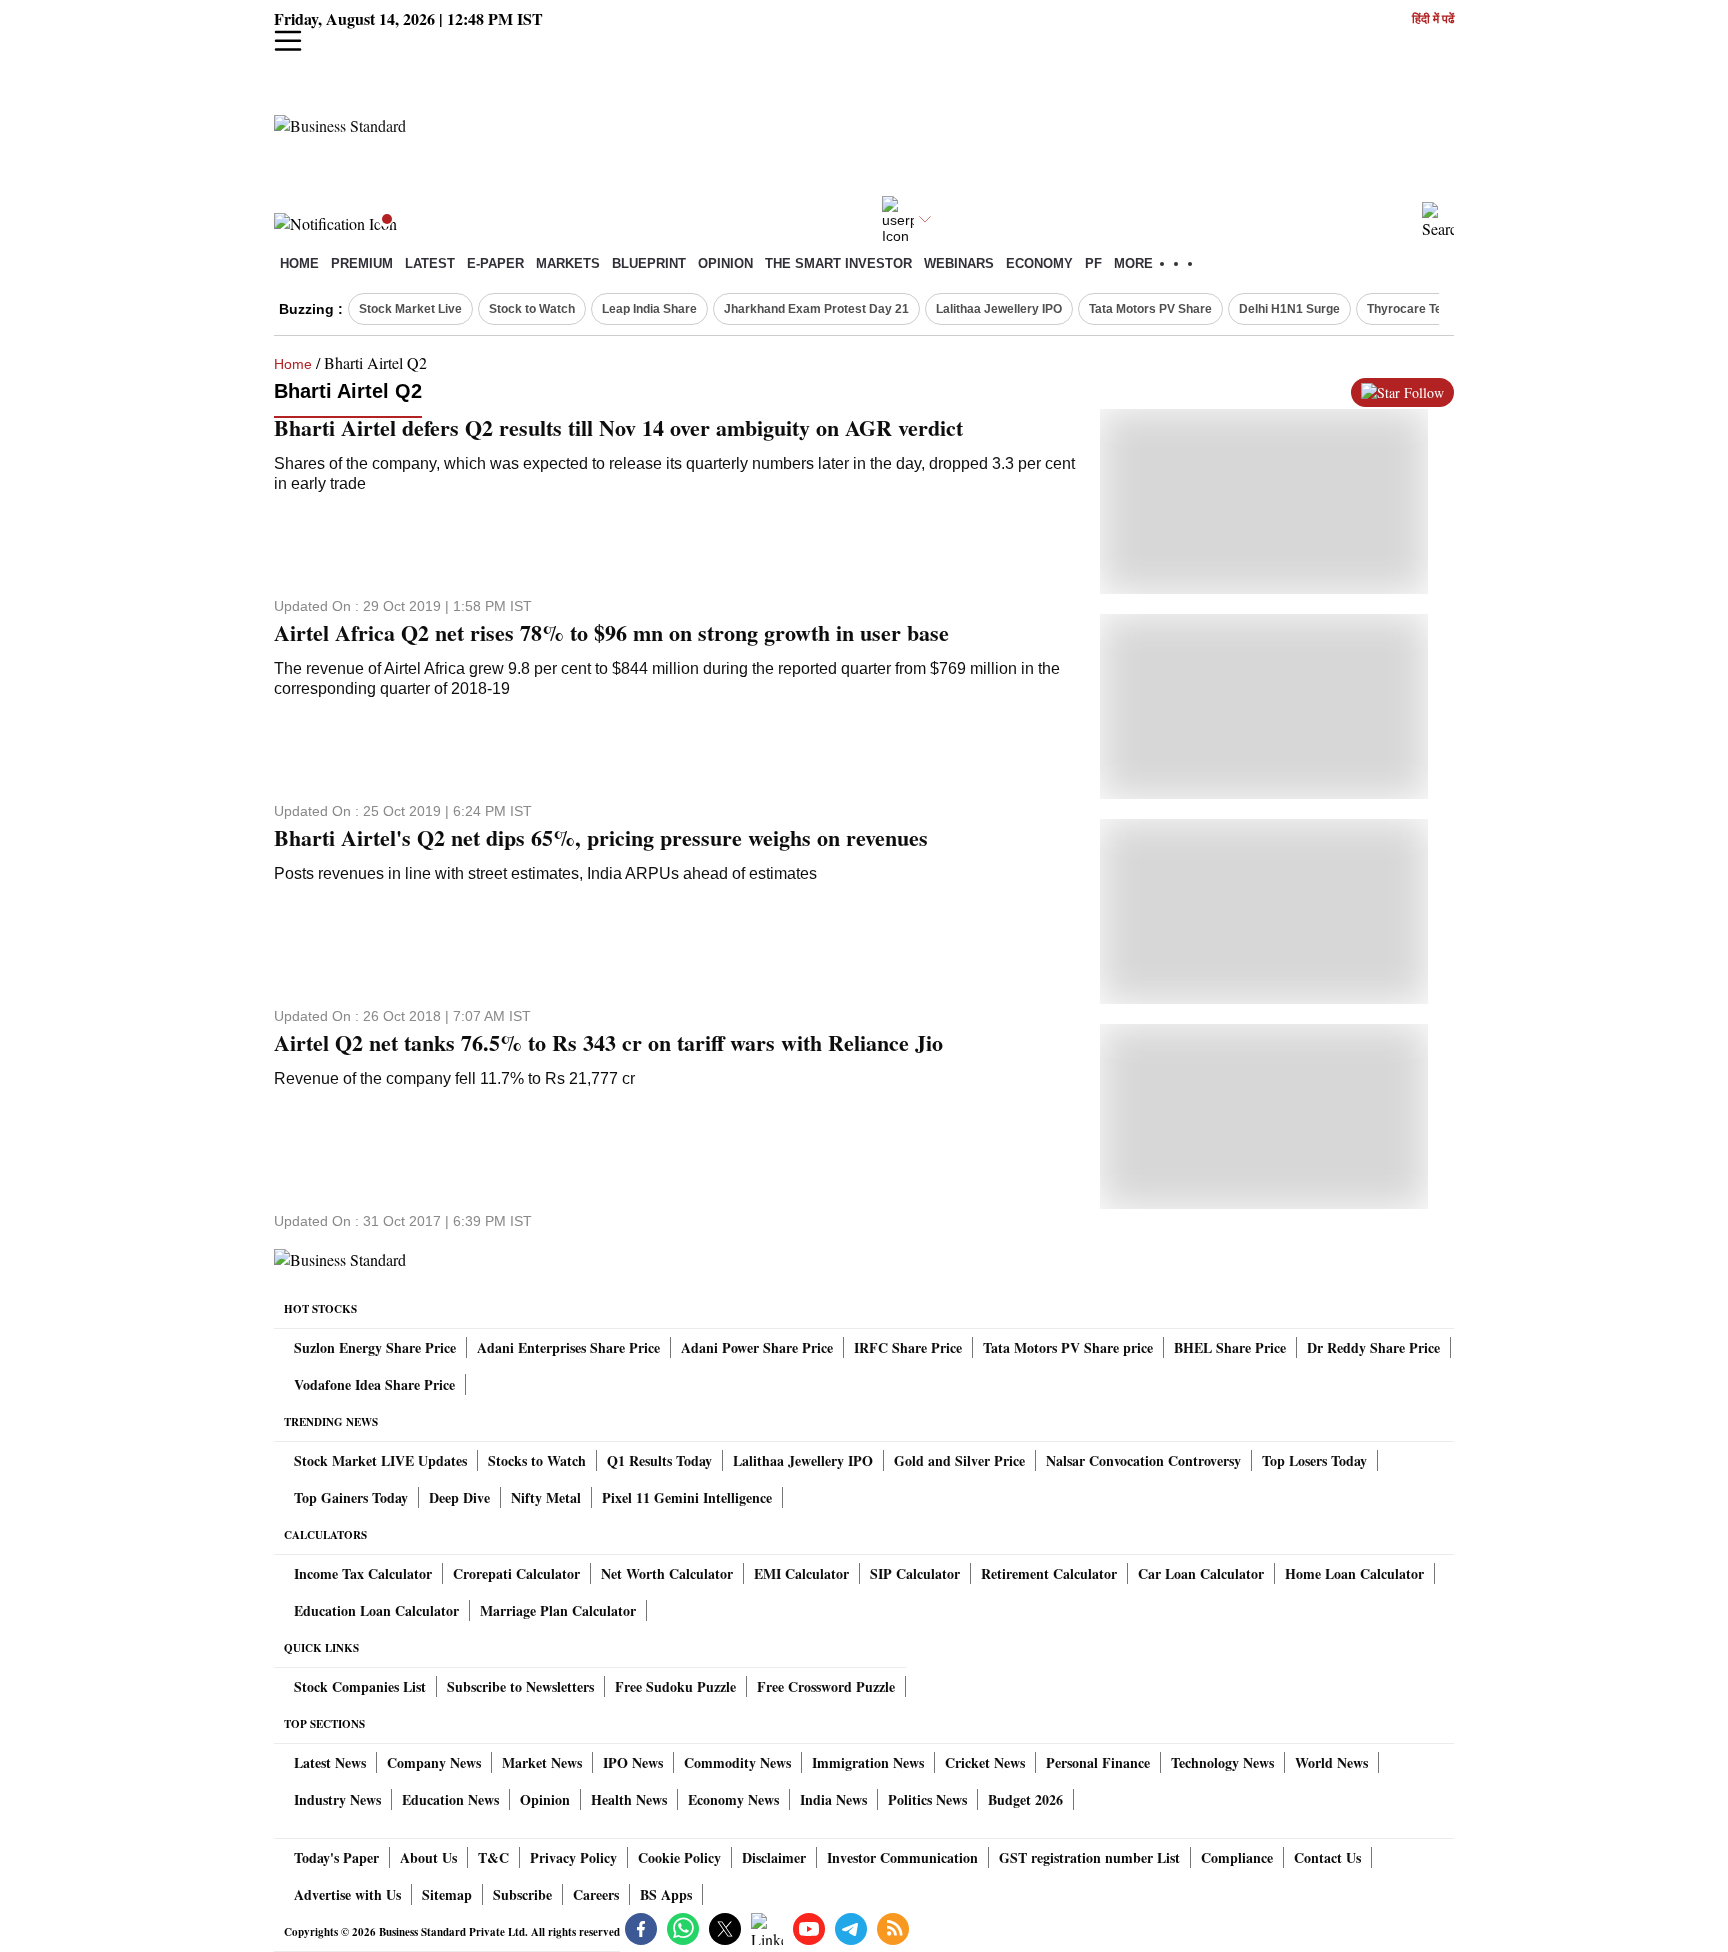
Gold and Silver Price (959, 1460)
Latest (430, 263)
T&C (493, 1857)
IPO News (633, 1762)
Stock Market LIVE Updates (380, 1460)
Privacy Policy (573, 1857)
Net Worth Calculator (667, 1573)
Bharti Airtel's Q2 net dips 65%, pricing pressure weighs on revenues (601, 838)
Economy (1039, 263)
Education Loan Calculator (376, 1610)
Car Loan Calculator (1201, 1573)
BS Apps (666, 1894)
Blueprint (649, 263)
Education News (450, 1799)
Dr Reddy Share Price (1373, 1347)
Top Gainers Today (351, 1497)
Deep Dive (459, 1497)
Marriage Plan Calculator (558, 1610)
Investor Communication (902, 1857)
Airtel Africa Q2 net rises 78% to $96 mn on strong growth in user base (611, 633)
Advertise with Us (347, 1894)
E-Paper (495, 263)
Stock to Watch (532, 309)
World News (1331, 1762)
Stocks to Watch (537, 1460)
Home (299, 263)
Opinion (725, 263)
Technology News (1222, 1762)
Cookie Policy (679, 1857)
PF (1093, 263)
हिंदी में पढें (1433, 19)
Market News (542, 1762)
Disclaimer (774, 1857)
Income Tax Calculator (363, 1573)
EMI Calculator (801, 1573)
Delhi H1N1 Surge (1289, 309)
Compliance (1237, 1857)
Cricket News (985, 1762)
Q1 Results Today (659, 1460)
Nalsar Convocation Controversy (1143, 1460)
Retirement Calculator (1049, 1573)
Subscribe (522, 1894)
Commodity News (737, 1762)
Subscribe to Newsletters (520, 1686)
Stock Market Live (410, 309)
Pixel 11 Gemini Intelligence (687, 1497)
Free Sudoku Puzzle (675, 1686)
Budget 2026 (1025, 1799)
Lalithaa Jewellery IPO (999, 309)
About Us (428, 1857)
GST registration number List (1089, 1857)
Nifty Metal (546, 1497)
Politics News (927, 1799)
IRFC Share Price (908, 1347)
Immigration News (868, 1762)
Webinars (959, 263)
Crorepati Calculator (516, 1573)
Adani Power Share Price (757, 1347)
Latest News (330, 1762)
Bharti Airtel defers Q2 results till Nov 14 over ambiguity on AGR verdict (618, 428)
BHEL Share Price (1230, 1347)
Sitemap (447, 1894)
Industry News (337, 1799)
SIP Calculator (915, 1573)
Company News (434, 1762)
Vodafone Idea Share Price (374, 1384)
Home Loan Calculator (1354, 1573)
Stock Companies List (360, 1686)
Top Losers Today (1314, 1460)
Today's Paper (336, 1857)
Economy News (733, 1799)
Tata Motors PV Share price (1068, 1347)
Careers (596, 1894)
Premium (362, 263)
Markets (568, 263)
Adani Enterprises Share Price (568, 1347)
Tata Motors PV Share (1150, 309)
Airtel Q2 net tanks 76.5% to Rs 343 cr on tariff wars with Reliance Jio (608, 1043)
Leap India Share (649, 309)
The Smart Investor (838, 263)
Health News (629, 1799)
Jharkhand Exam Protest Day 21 (816, 309)
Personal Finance (1098, 1762)
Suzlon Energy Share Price (375, 1347)
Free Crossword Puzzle (826, 1686)
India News (833, 1799)
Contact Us (1327, 1857)
